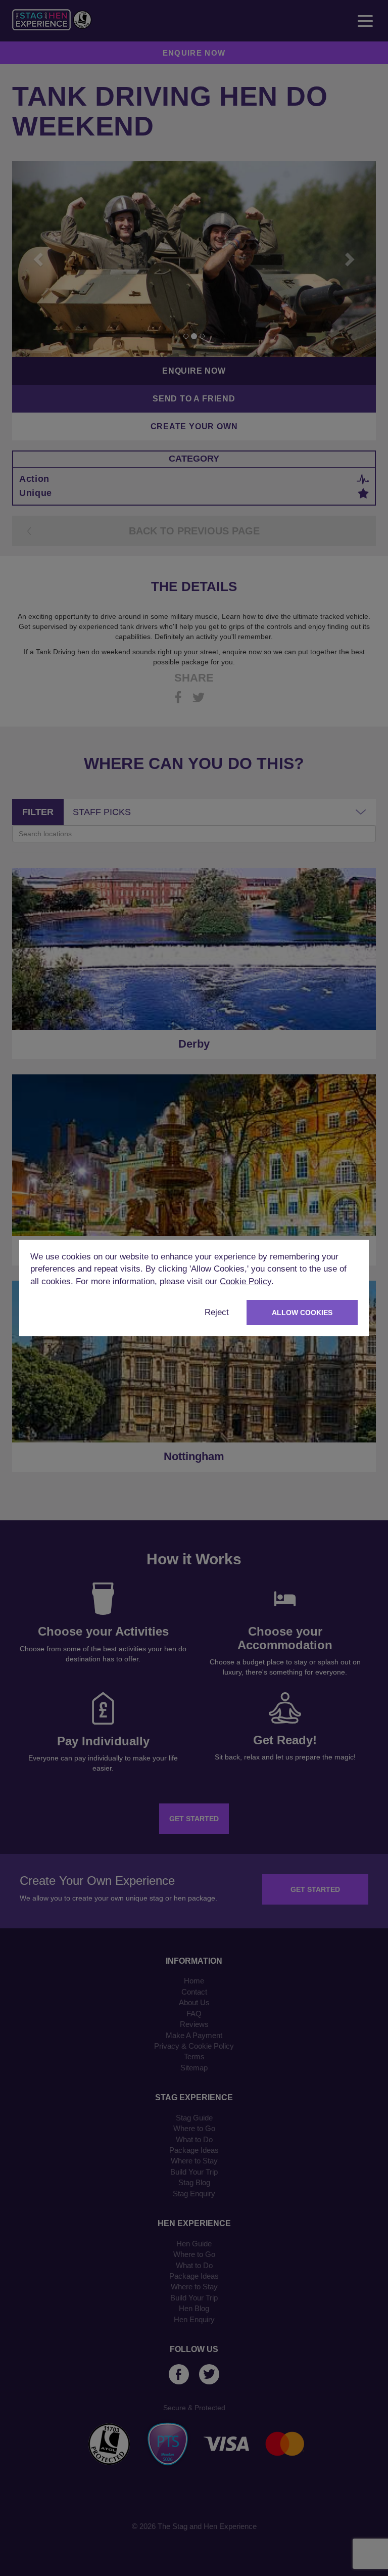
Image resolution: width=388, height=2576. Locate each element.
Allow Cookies (302, 1313)
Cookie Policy (246, 1281)
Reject (217, 1312)
